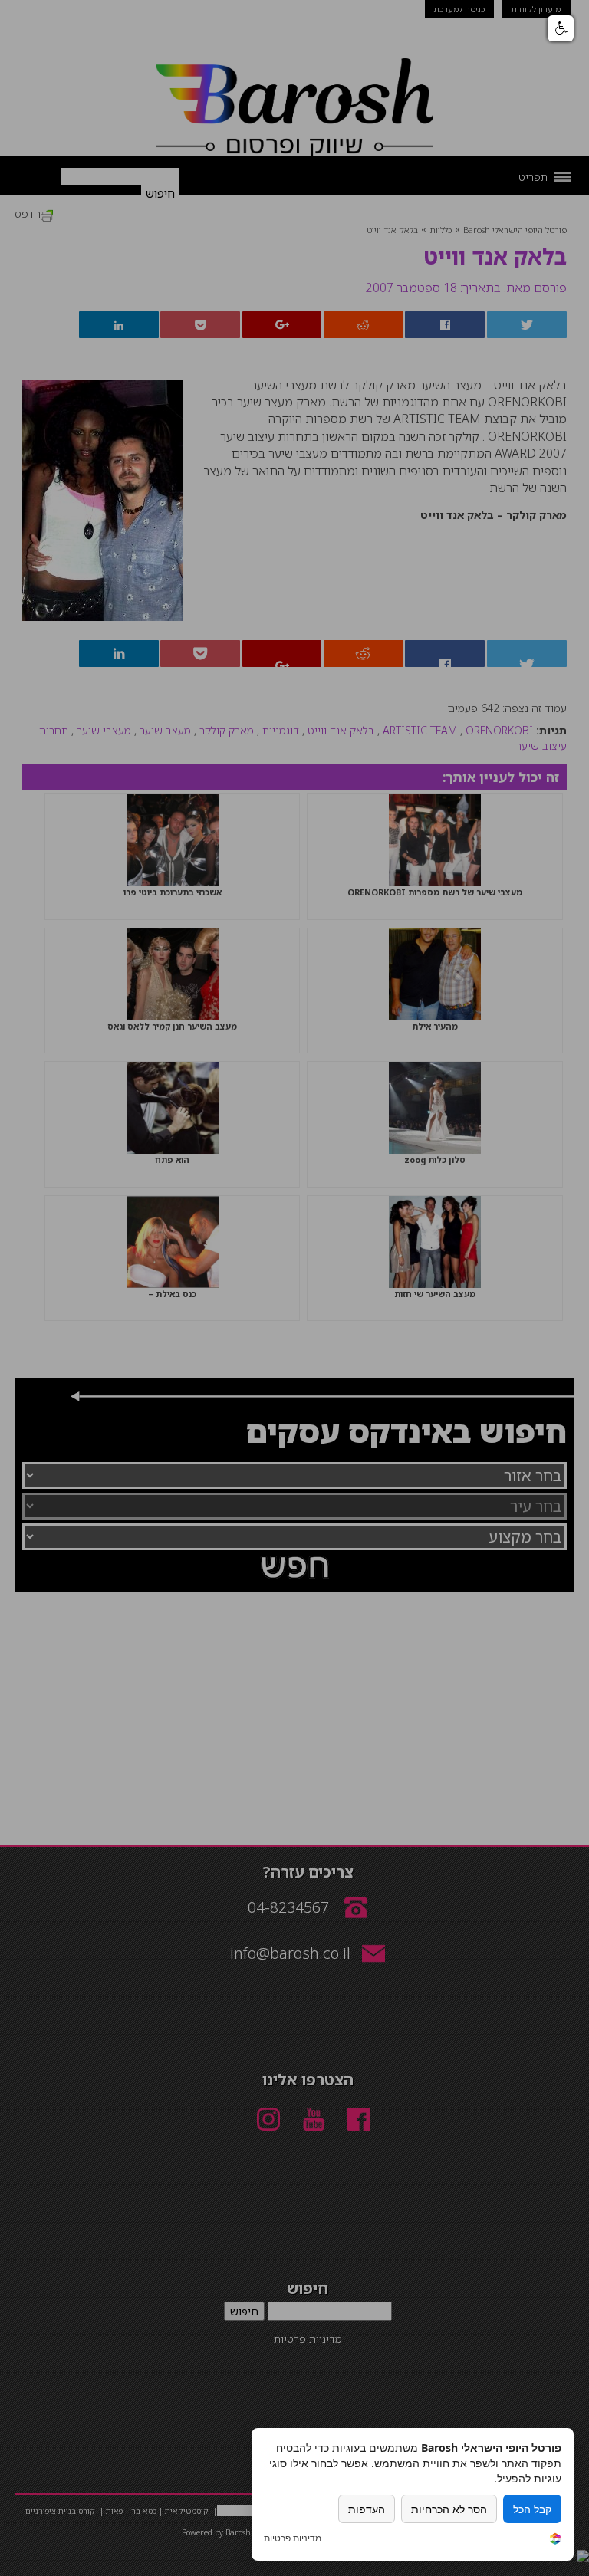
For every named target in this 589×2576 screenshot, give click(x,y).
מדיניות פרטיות (293, 2538)
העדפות (367, 2509)
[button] (561, 28)
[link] (555, 2540)
